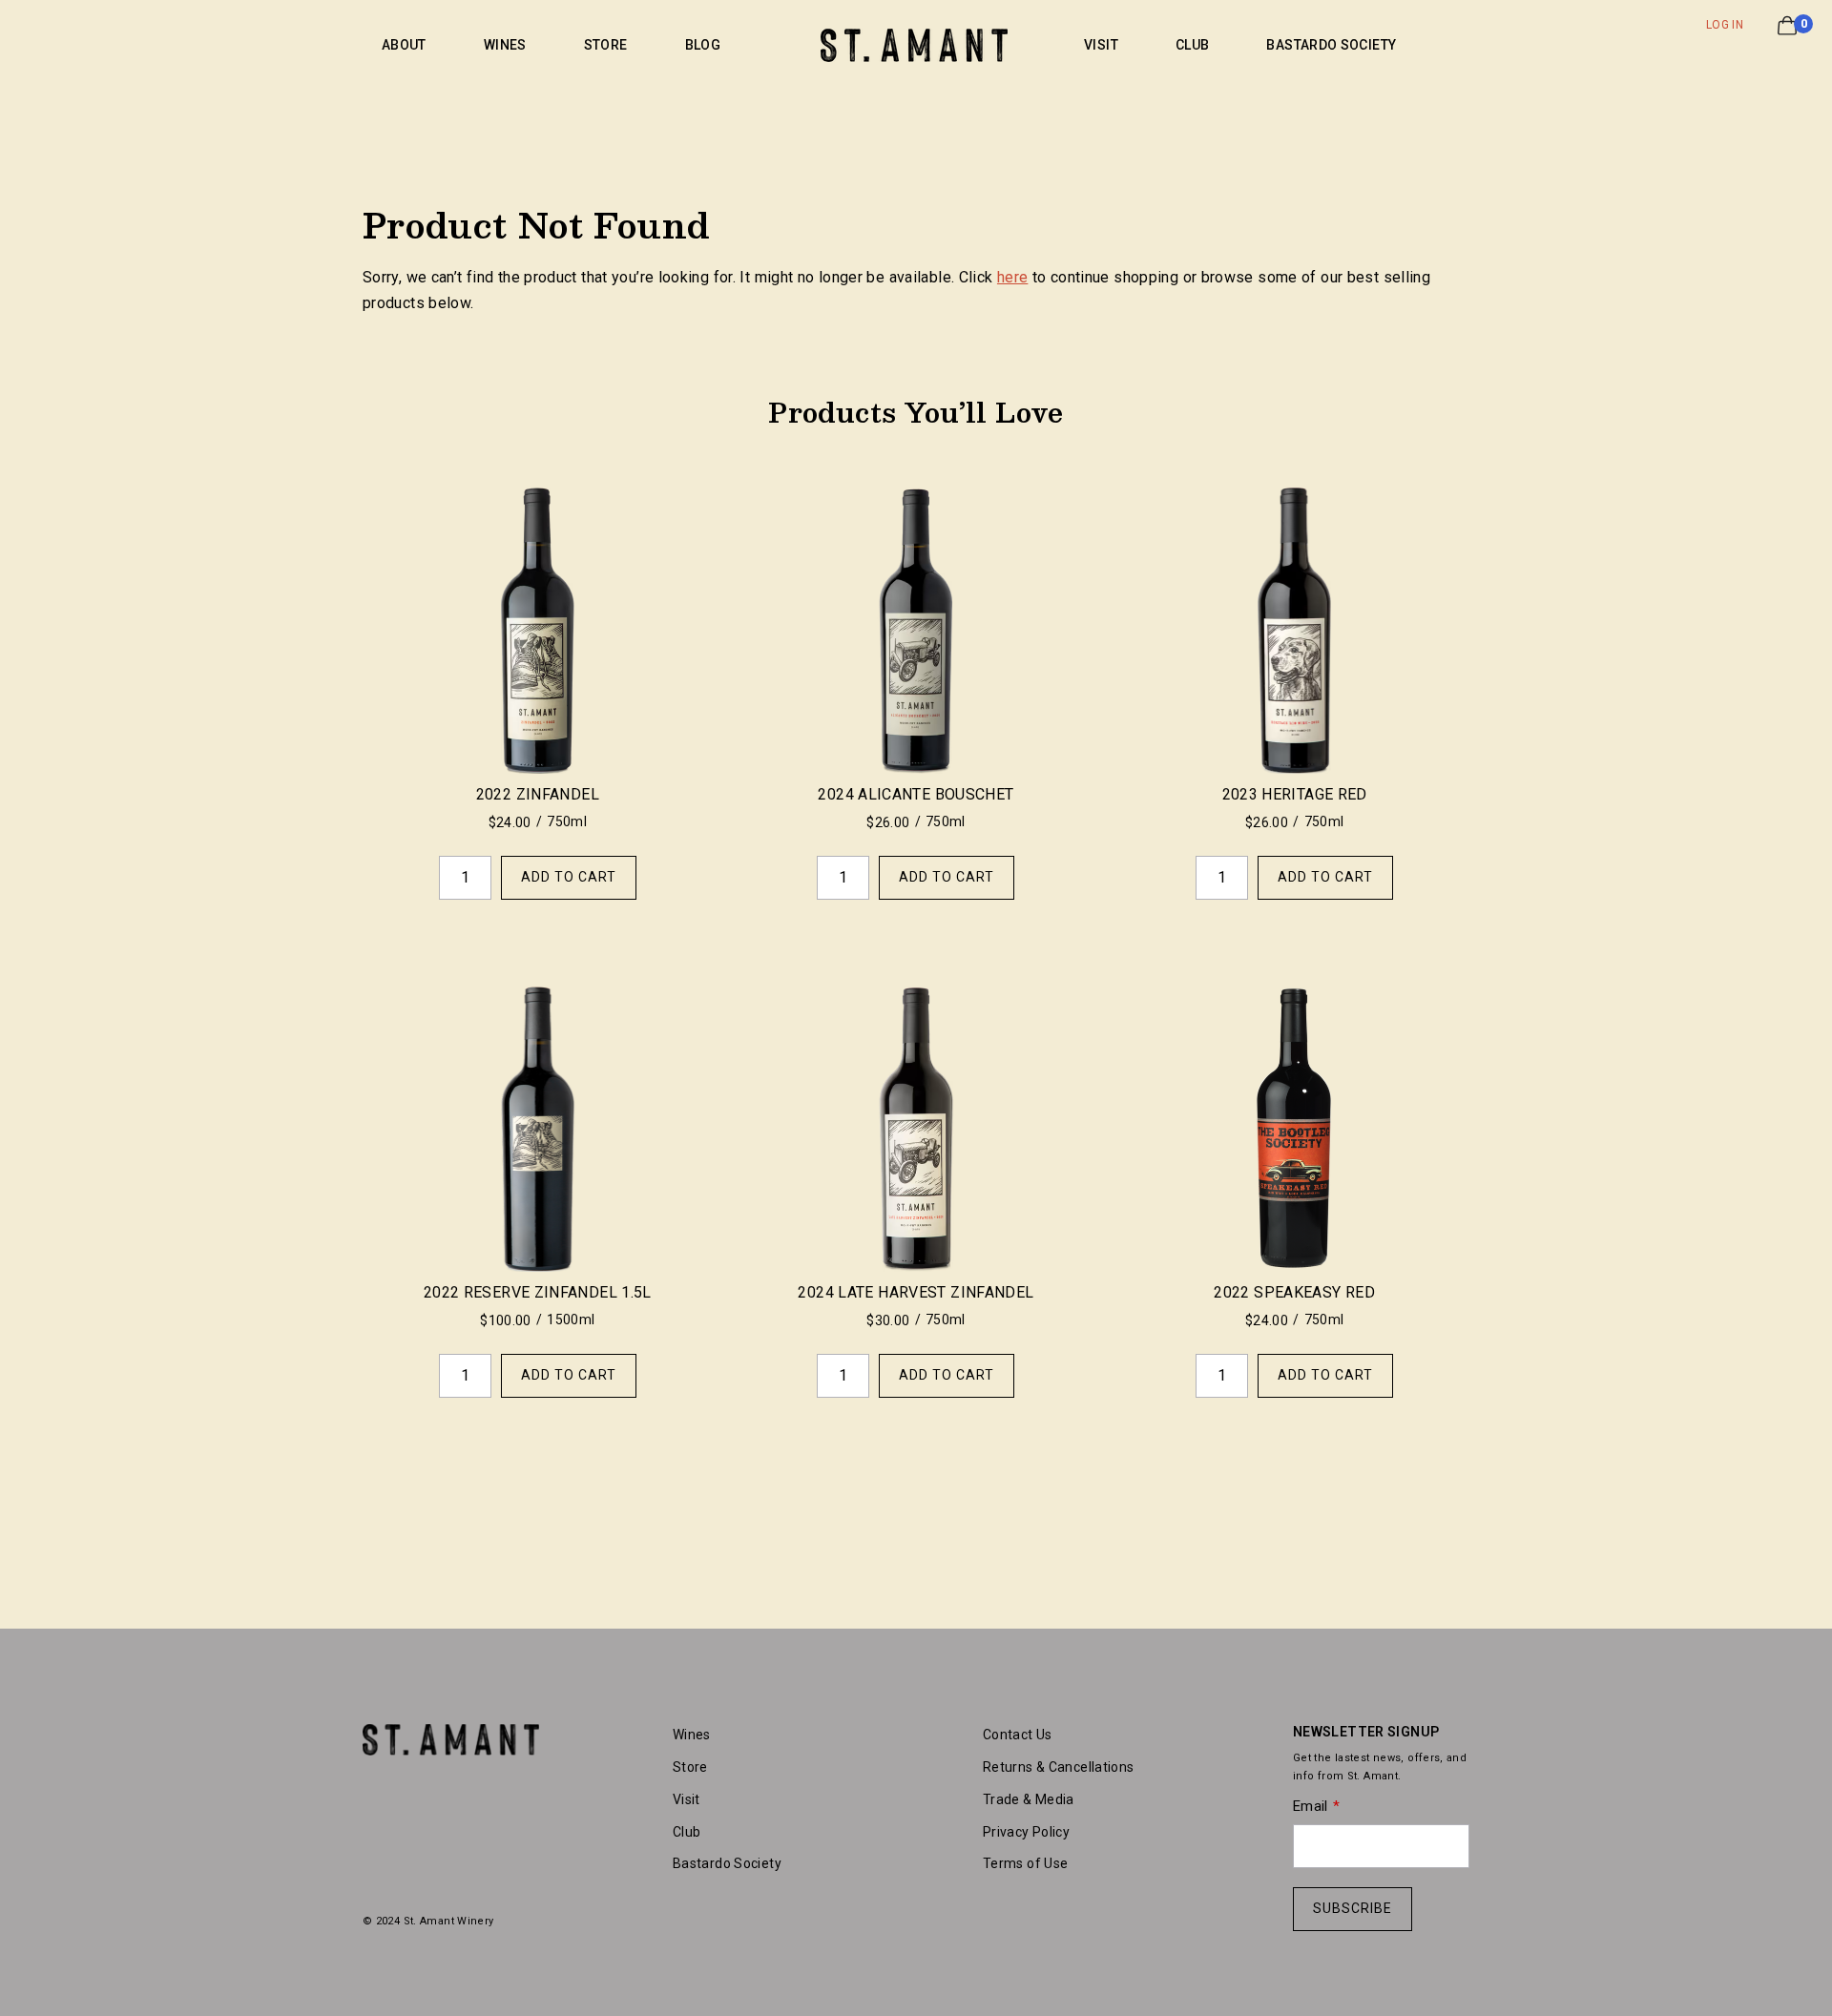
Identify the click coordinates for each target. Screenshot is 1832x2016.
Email (1311, 1806)
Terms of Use (1025, 1863)
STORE (606, 45)
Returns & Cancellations (1059, 1767)
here (1012, 277)
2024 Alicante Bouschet (916, 794)
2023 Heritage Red (1295, 794)
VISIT (1101, 45)
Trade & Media (1029, 1799)
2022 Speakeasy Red (1294, 1292)
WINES (505, 45)
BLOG (703, 45)
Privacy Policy (1026, 1832)
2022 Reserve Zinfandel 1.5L (538, 1292)
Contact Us (1018, 1735)
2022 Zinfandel (538, 794)
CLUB (1192, 45)
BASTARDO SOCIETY (1331, 45)
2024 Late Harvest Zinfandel (916, 1292)
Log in (1725, 25)
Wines (692, 1735)
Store (690, 1767)
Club (687, 1832)
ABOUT (404, 45)
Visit (687, 1799)
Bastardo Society (727, 1863)
